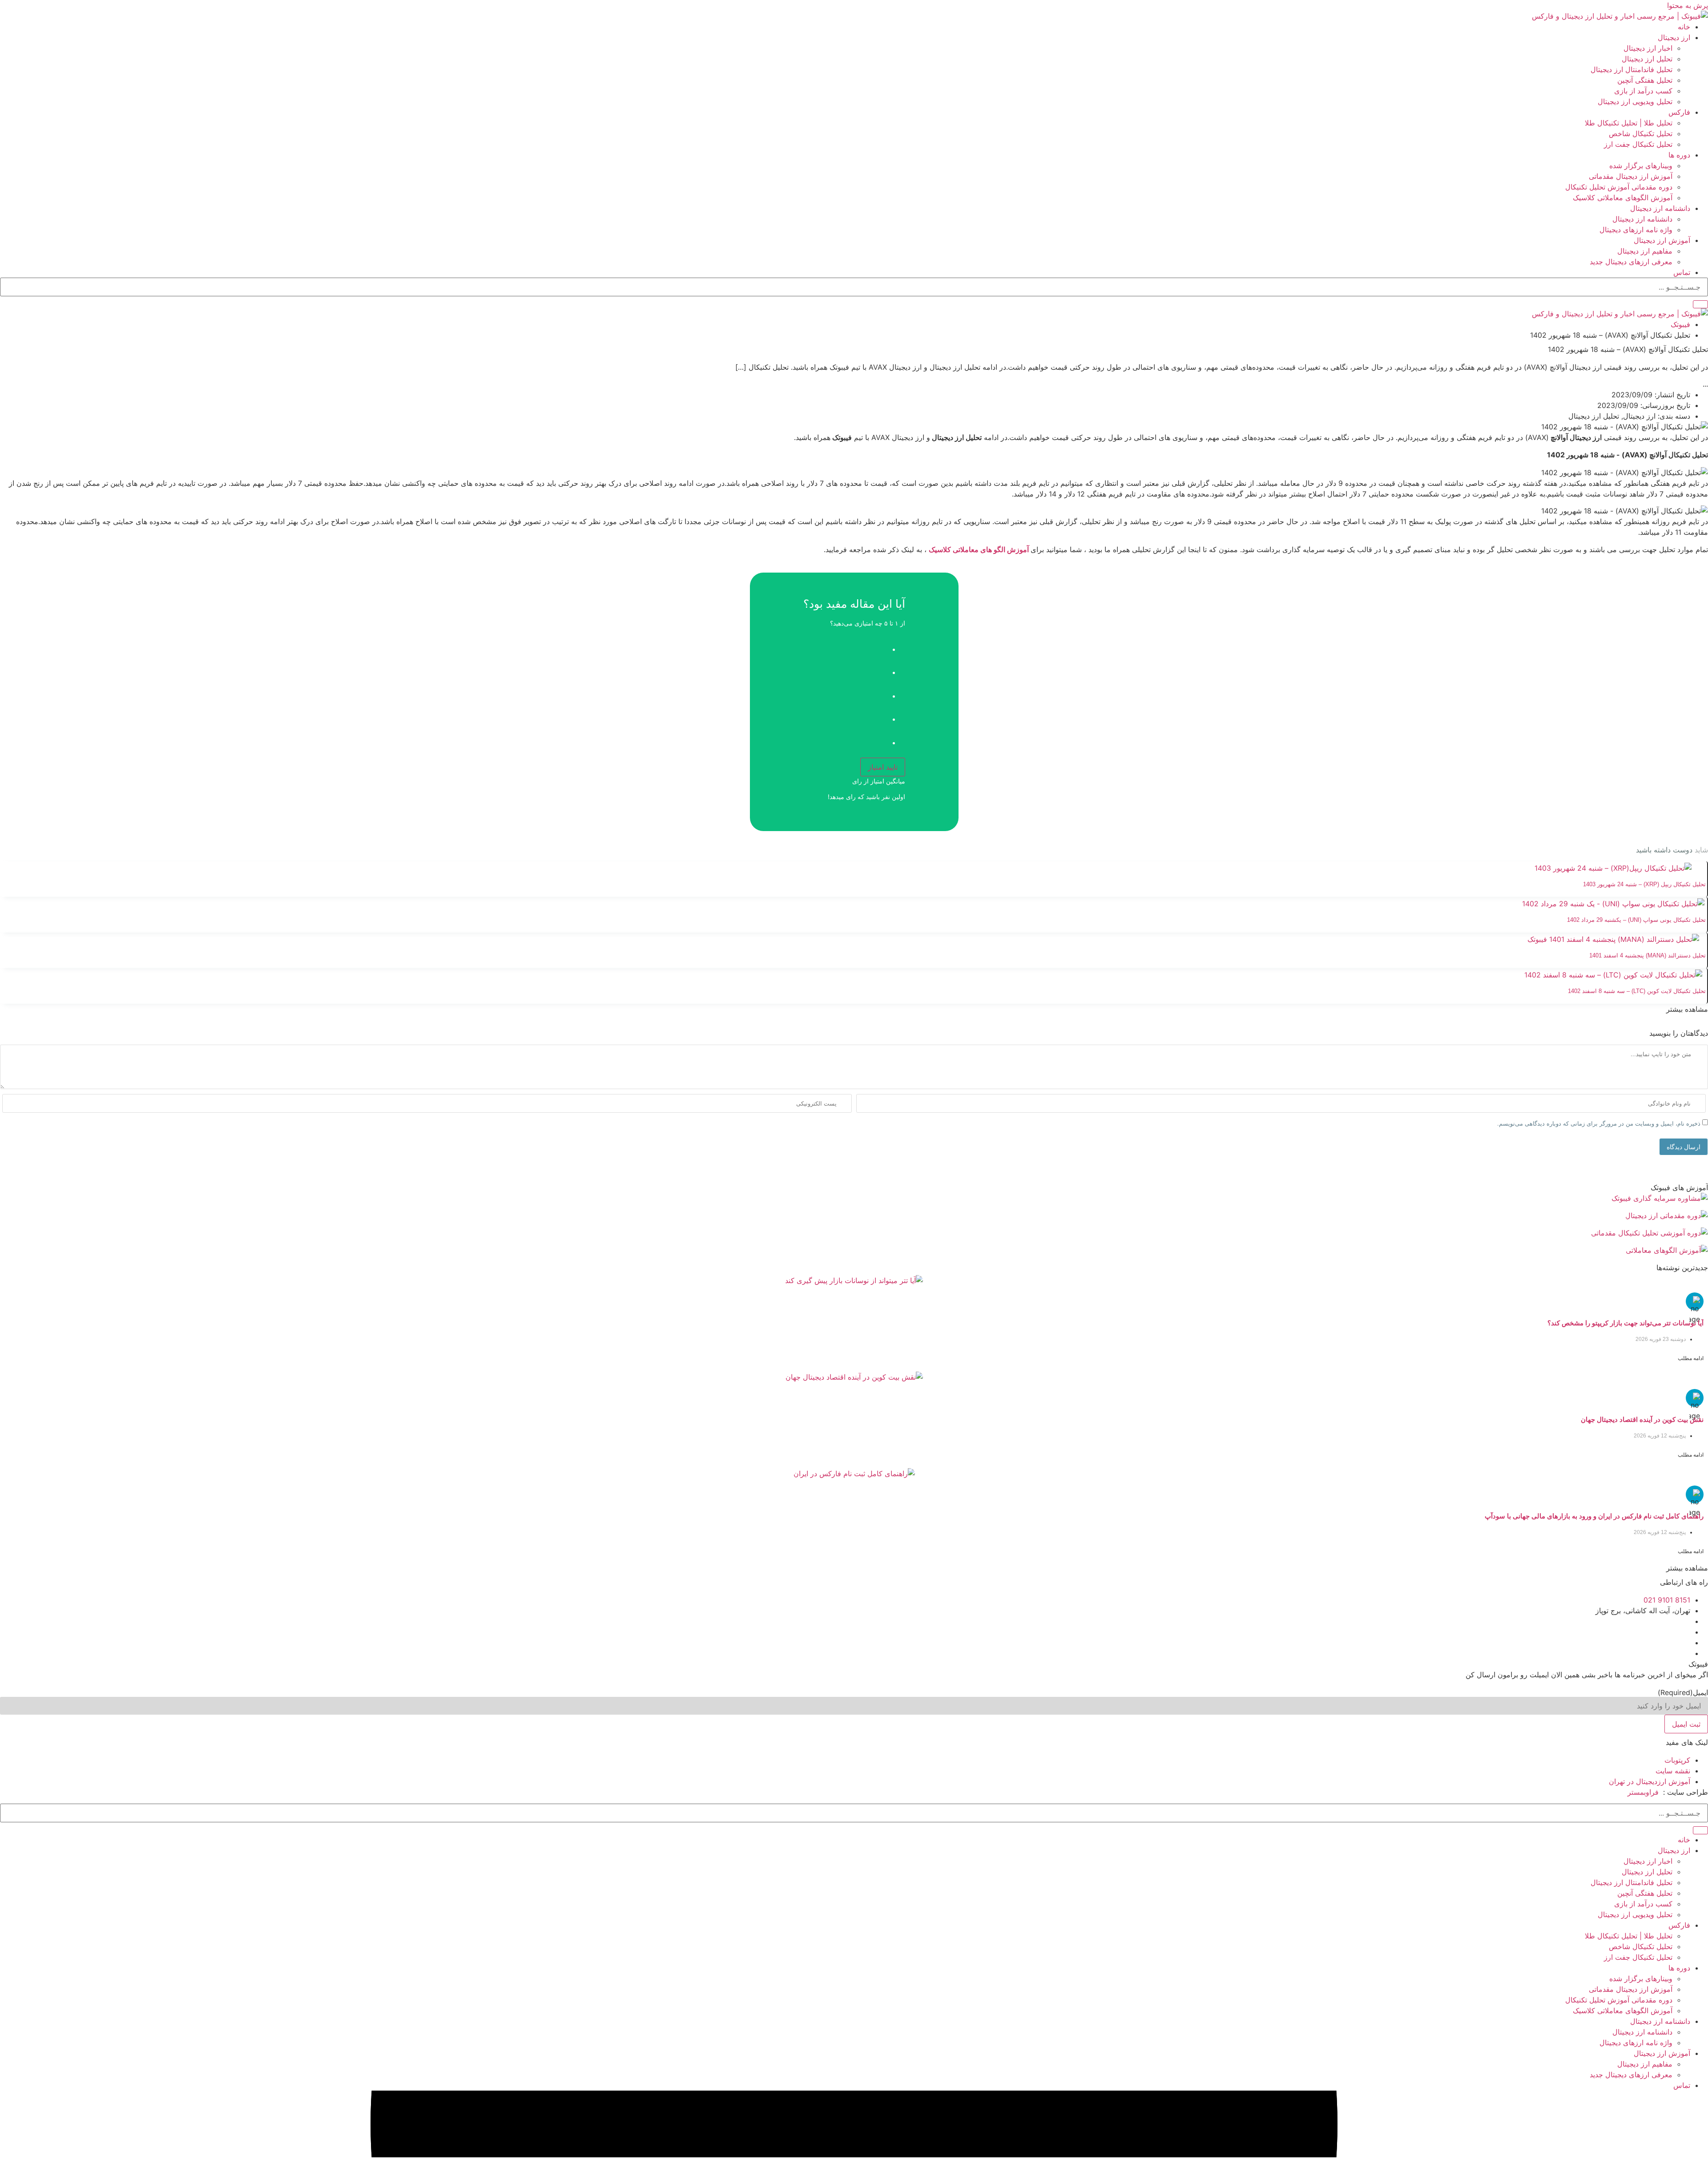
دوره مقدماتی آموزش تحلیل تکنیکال (1619, 187)
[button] (1687, 1009)
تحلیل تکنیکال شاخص (1641, 133)
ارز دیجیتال (1674, 37)
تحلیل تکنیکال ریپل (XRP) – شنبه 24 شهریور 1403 (1644, 884)
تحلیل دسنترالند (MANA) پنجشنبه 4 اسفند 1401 (1648, 955)
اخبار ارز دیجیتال (1648, 48)
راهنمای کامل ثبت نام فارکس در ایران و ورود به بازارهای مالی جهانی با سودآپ (1594, 1516)
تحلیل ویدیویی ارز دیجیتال (1635, 101)
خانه (1684, 27)
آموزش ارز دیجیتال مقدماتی (1631, 176)
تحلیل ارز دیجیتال (1647, 59)
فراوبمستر (1643, 1792)
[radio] (845, 646)
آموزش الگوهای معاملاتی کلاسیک (1623, 198)
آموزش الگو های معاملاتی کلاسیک (980, 549)
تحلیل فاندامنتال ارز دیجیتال (1631, 69)
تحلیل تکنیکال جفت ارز (1638, 144)
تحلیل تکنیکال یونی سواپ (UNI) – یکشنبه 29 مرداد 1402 (1636, 920)
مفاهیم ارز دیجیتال (1645, 251)
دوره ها (1679, 155)
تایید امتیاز (883, 767)
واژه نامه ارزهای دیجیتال (1636, 230)
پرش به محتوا (1688, 5)
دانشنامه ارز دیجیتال (1660, 208)
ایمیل (1683, 1692)
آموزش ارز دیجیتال (1662, 240)
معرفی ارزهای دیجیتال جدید (1631, 262)
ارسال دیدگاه (1684, 1147)
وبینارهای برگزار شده (1641, 166)
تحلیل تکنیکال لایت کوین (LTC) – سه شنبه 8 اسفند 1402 (1637, 991)
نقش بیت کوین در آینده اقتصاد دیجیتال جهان (1642, 1419)
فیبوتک (1680, 324)
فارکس (1679, 112)
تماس (1682, 272)
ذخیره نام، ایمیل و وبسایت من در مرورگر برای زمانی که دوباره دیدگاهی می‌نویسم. (1599, 1124)
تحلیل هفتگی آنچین (1645, 80)
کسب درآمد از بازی (1643, 91)
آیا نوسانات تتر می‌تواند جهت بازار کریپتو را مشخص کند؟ (1625, 1323)
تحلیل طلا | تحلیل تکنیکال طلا (1629, 123)
